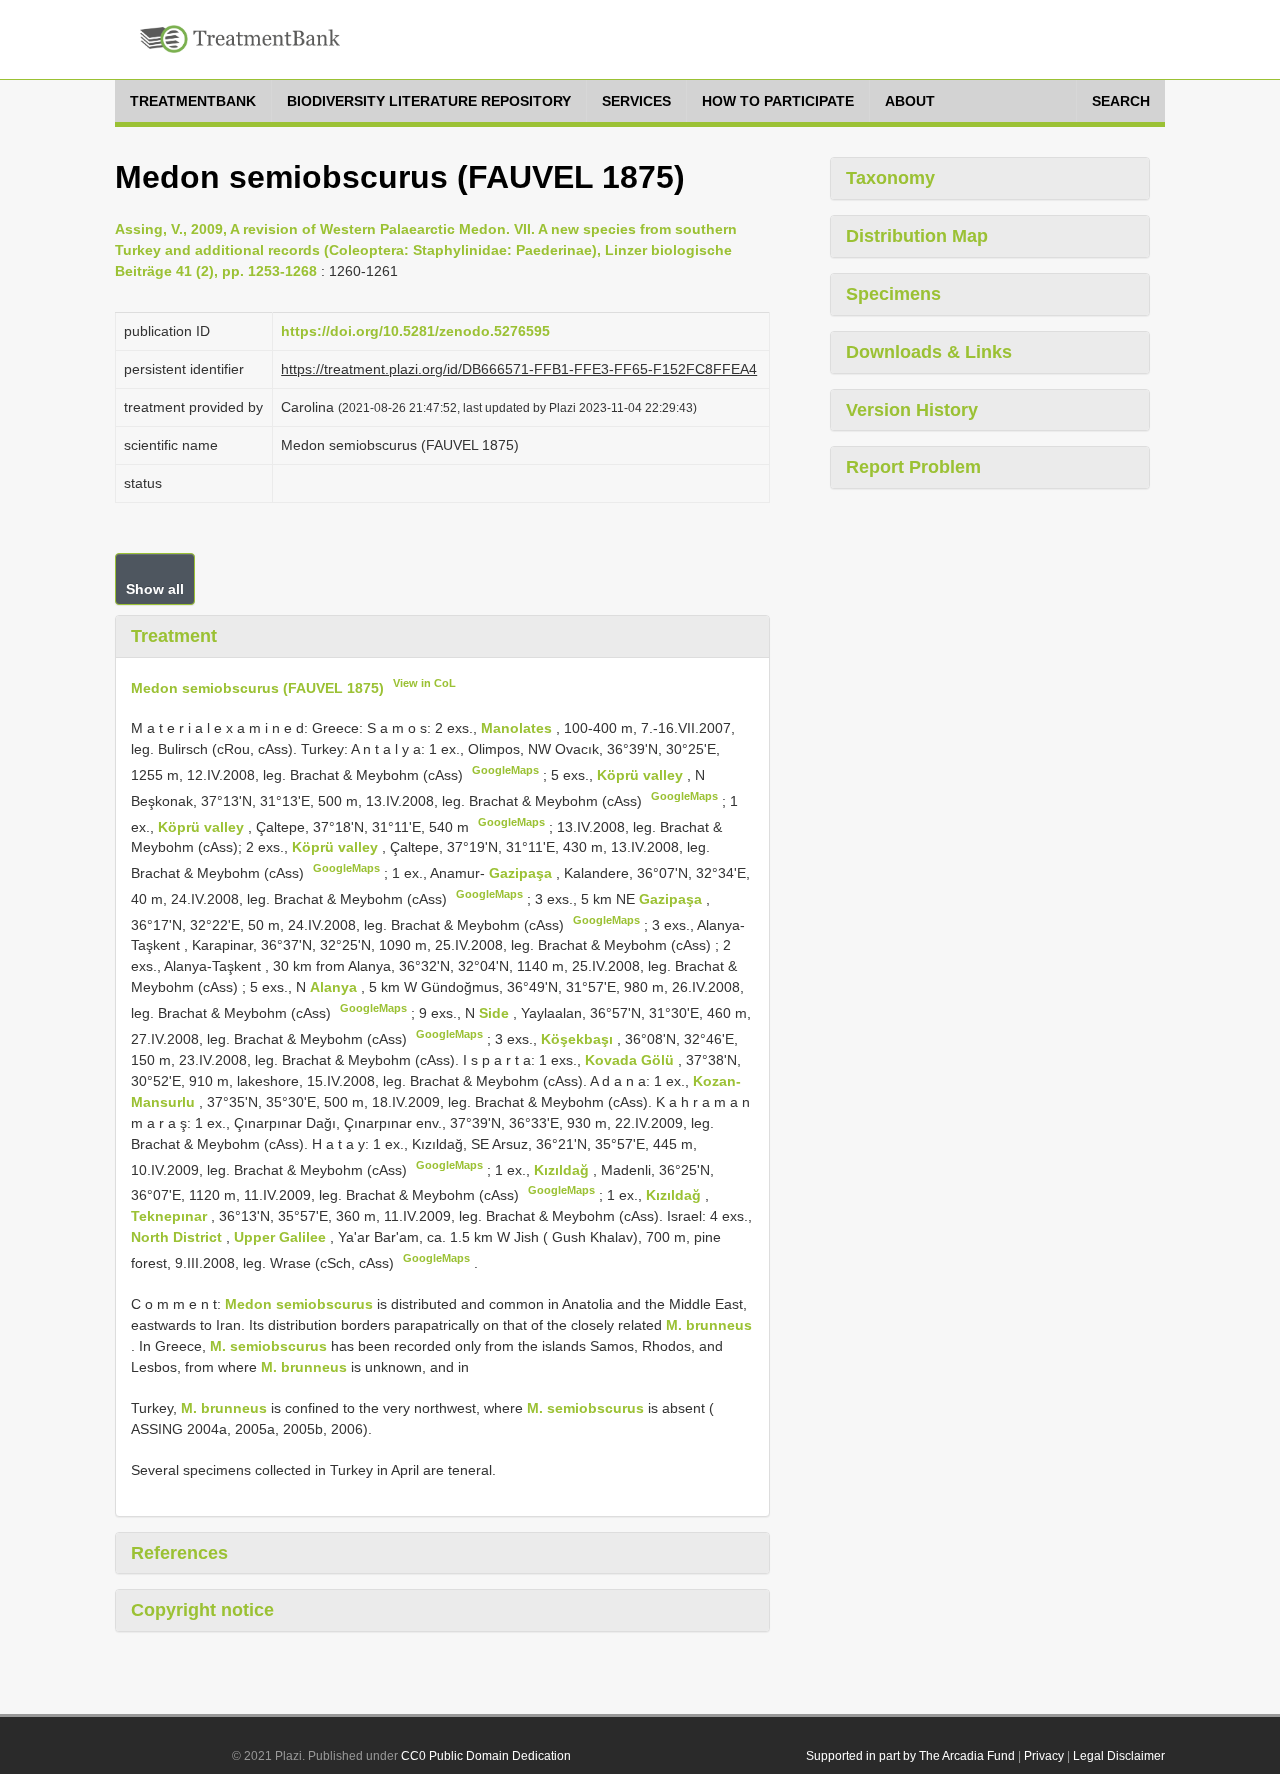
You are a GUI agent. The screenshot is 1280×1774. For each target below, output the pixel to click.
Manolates (518, 728)
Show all (155, 589)
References (179, 1553)
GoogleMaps (505, 770)
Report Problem (913, 467)
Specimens (893, 294)
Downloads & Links (929, 352)
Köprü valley (642, 775)
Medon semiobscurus (299, 1304)
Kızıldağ (563, 1169)
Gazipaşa (522, 873)
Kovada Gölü (631, 1060)
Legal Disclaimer (1119, 1756)
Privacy (1044, 1756)
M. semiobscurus (268, 1346)
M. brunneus (709, 1325)
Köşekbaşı (579, 1039)
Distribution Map (917, 236)
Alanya (335, 987)
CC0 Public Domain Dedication (486, 1756)
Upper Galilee (282, 1237)
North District (178, 1237)
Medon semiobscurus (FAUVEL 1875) (257, 687)
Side (496, 1013)
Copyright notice (202, 1610)
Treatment (174, 636)
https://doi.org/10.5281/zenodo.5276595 (415, 331)
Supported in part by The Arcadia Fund (910, 1756)
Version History (912, 410)
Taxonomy (890, 178)
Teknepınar (171, 1216)
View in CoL (424, 683)
